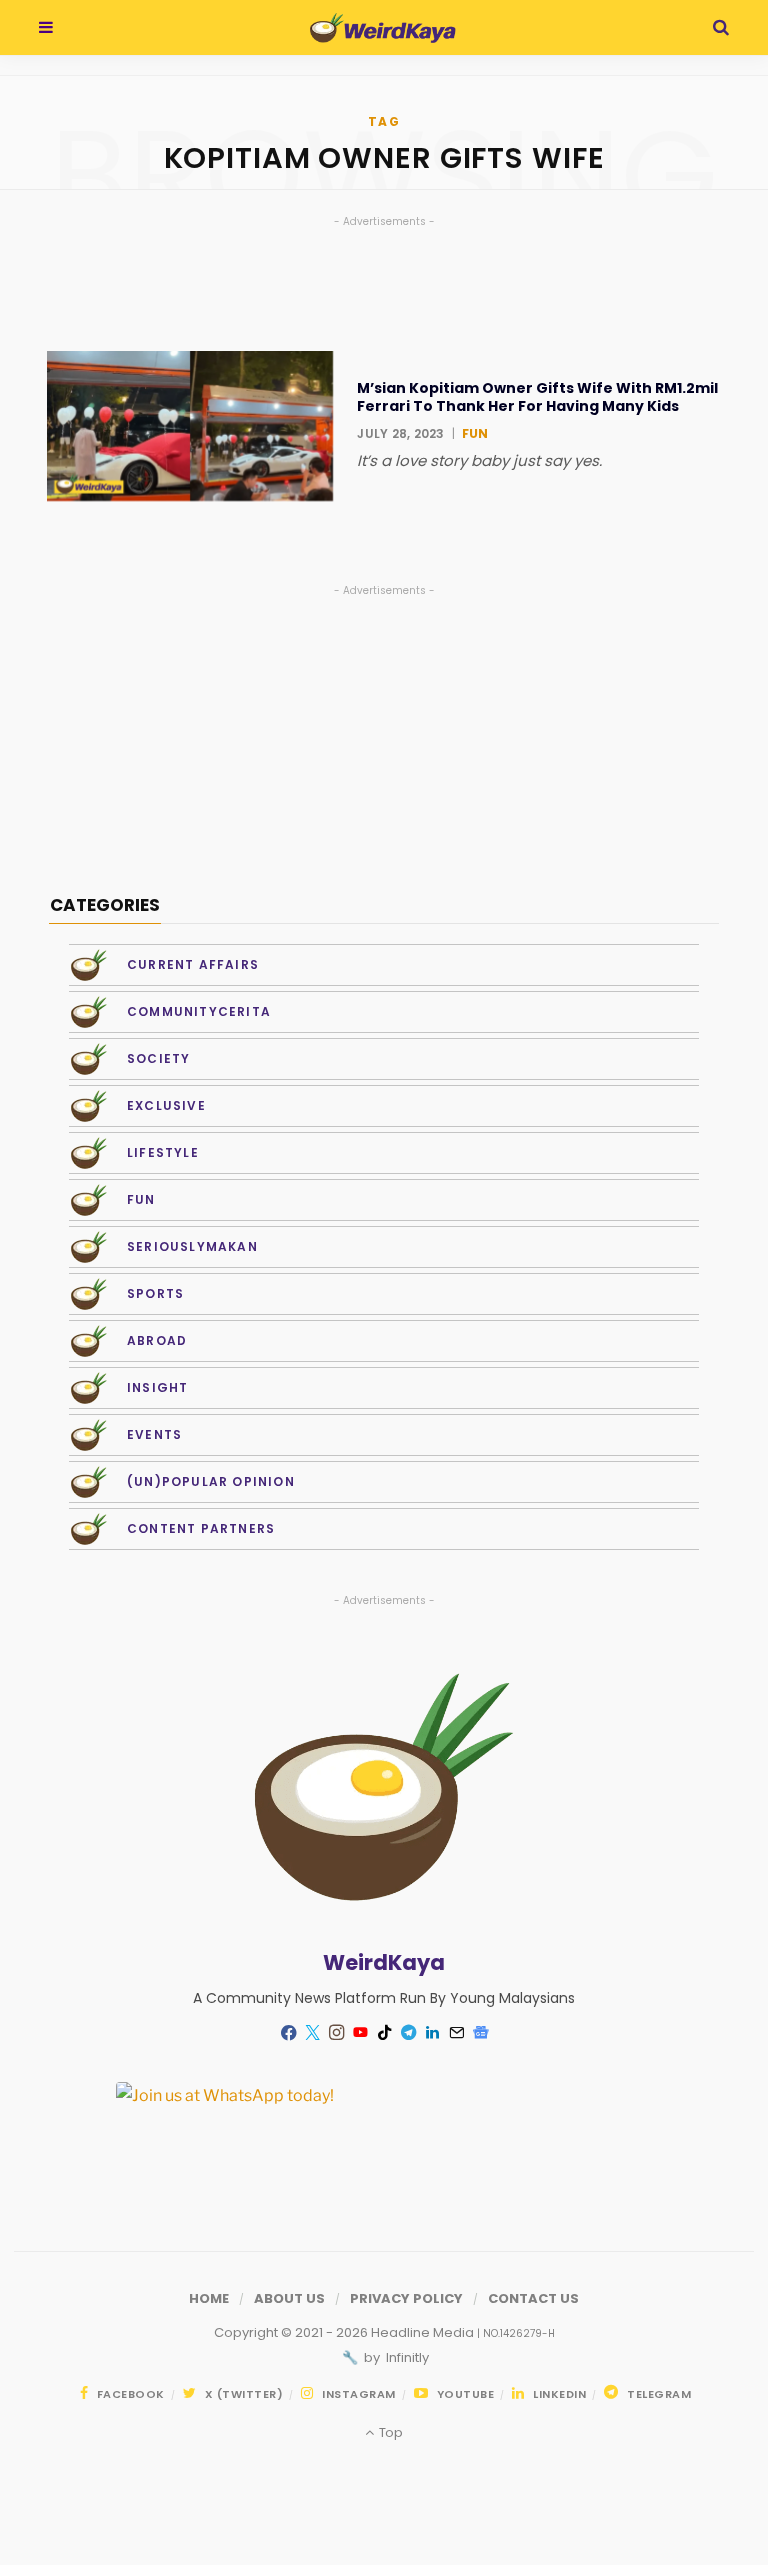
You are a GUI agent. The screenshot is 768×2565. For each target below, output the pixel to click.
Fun (475, 433)
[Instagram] (336, 2033)
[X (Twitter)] (312, 2033)
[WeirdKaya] (382, 28)
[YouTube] (360, 2033)
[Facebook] (288, 2032)
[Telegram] (408, 2033)
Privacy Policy (406, 2298)
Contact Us (533, 2298)
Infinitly (406, 2357)
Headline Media (424, 2332)
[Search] (721, 27)
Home (209, 2298)
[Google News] (480, 2033)
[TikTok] (384, 2033)
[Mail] (456, 2033)
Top (389, 2432)
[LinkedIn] (432, 2033)
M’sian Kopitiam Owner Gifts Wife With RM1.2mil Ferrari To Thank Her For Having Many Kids (537, 397)
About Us (289, 2298)
